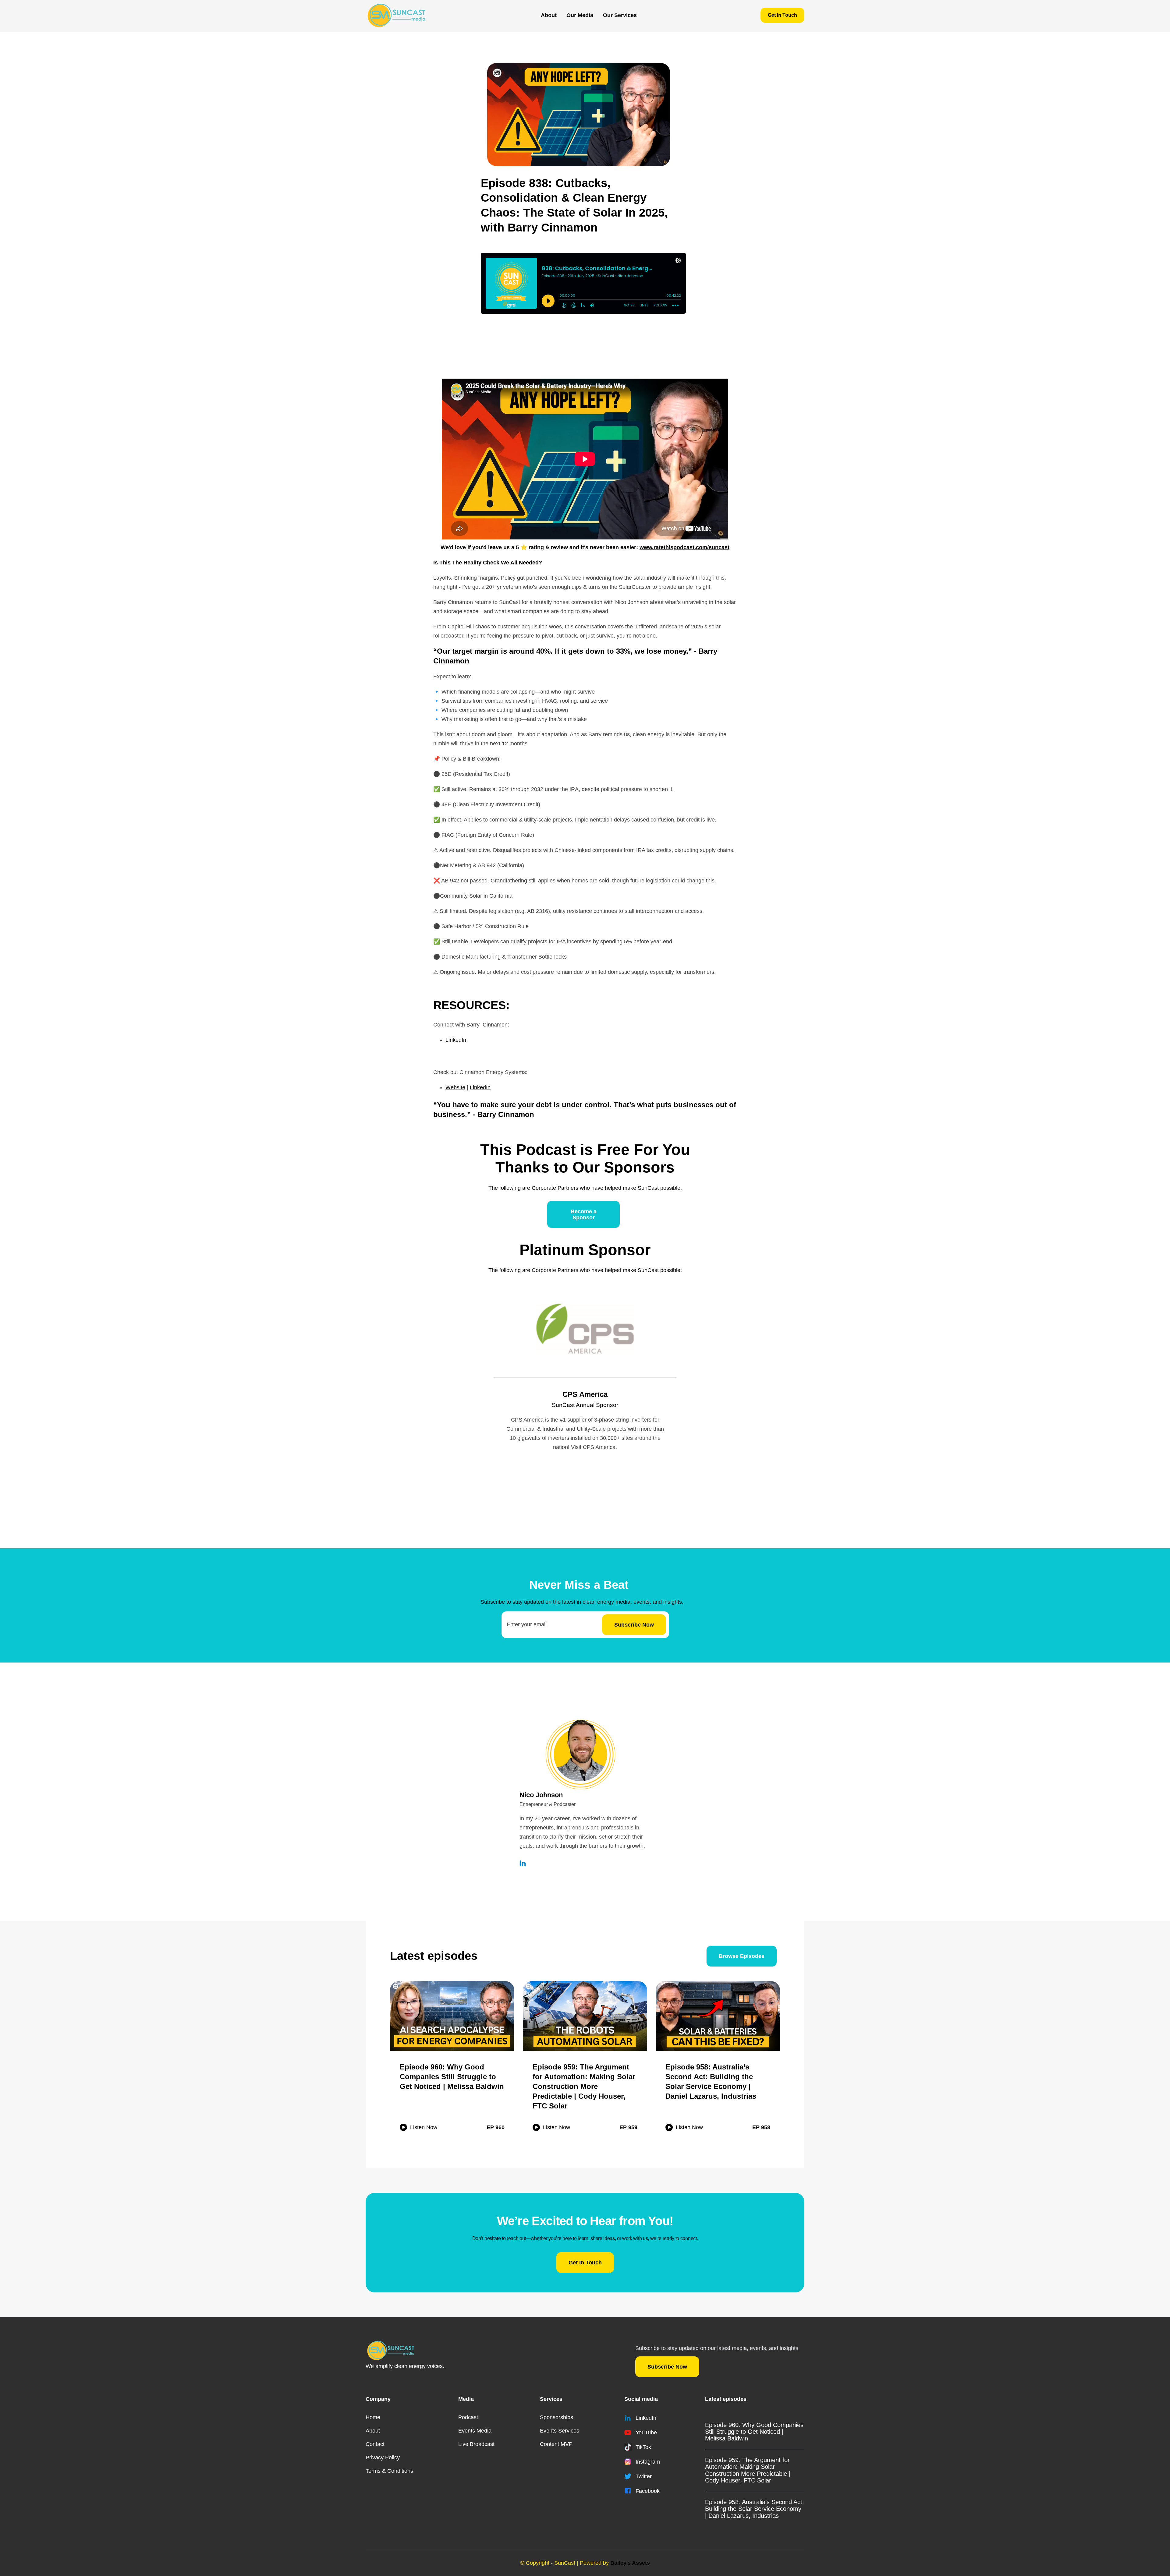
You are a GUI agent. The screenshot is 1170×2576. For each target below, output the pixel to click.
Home (373, 2417)
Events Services (560, 2431)
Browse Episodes (742, 1956)
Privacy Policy (383, 2458)
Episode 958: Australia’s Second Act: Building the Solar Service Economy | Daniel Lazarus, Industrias (755, 2509)
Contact (375, 2444)
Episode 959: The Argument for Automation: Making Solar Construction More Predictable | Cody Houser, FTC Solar (748, 2470)
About (549, 15)
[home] (396, 15)
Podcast (468, 2417)
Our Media (580, 15)
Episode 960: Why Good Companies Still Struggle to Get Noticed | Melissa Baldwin (754, 2432)
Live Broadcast (476, 2444)
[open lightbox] (579, 115)
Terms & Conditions (389, 2471)
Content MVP (556, 2444)
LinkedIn (456, 1040)
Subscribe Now (667, 2367)
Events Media (475, 2431)
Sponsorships (557, 2417)
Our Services (620, 15)
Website (455, 1087)
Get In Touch (782, 15)
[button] (580, 15)
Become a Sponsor (584, 1214)
